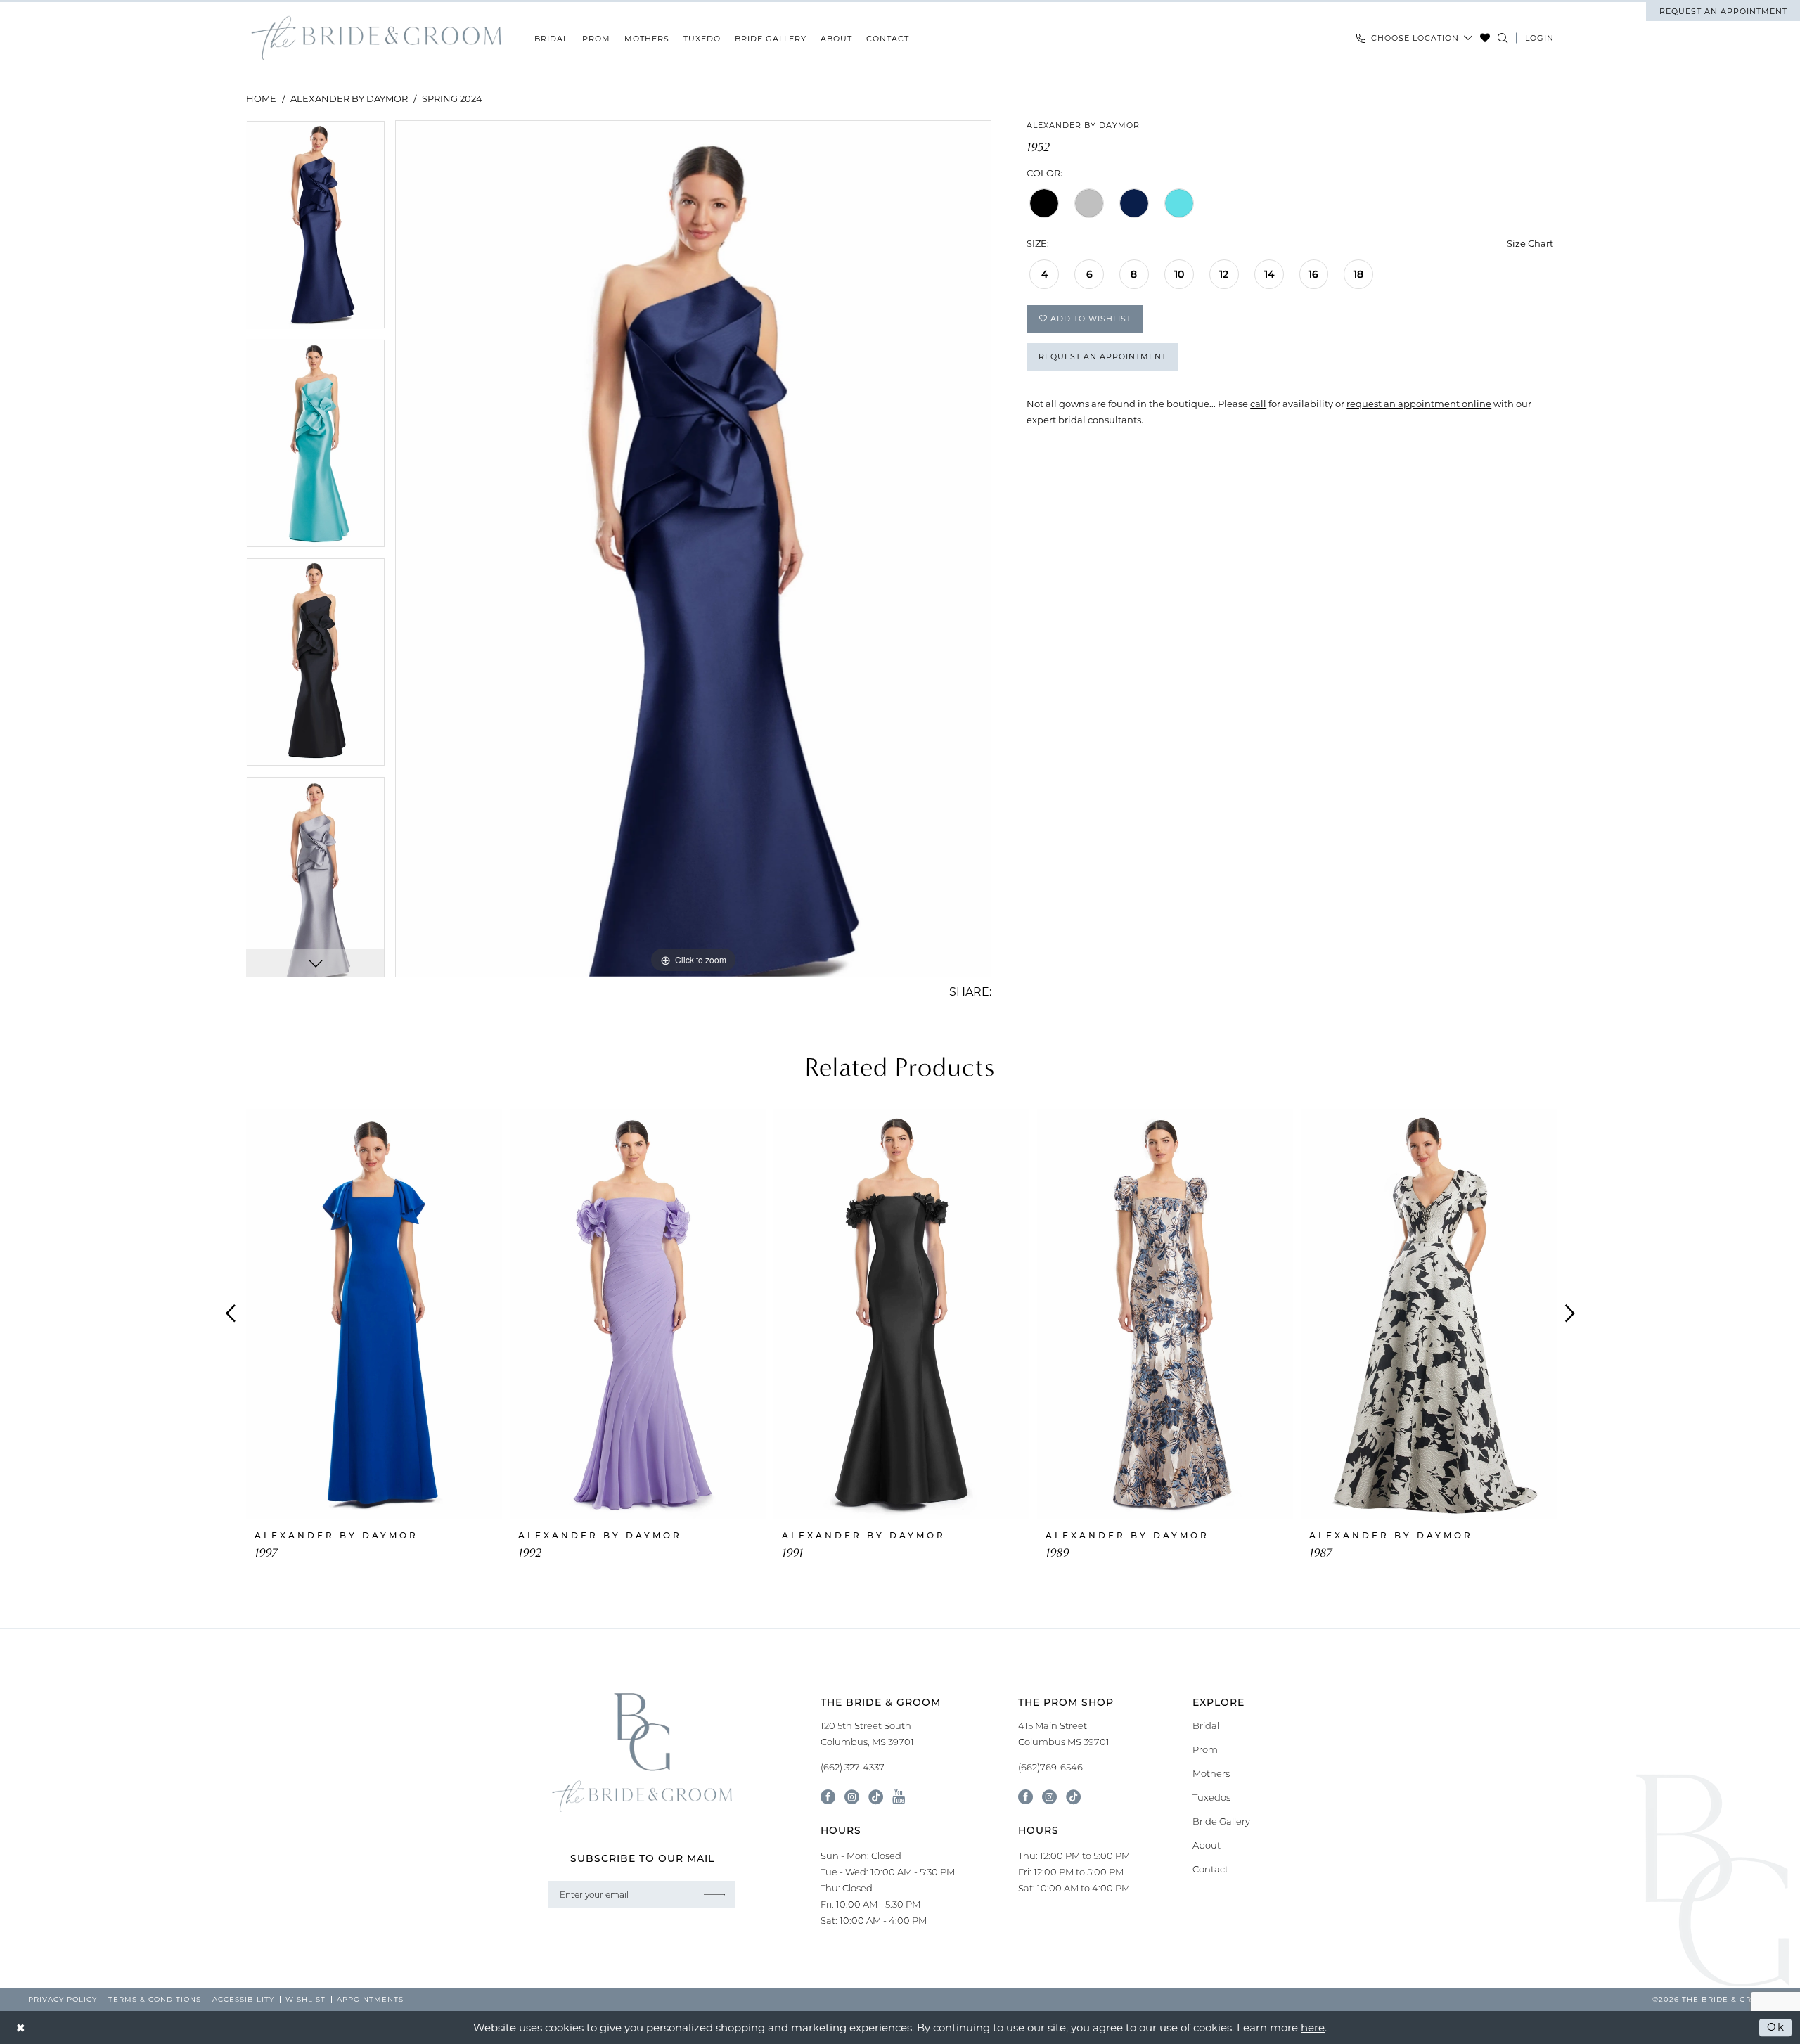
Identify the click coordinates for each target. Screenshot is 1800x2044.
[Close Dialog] (21, 2027)
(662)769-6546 (1050, 1767)
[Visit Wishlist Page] (1485, 38)
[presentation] (374, 1314)
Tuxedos (1211, 1797)
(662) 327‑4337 (853, 1767)
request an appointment (1723, 11)
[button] (1539, 38)
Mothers (1211, 1773)
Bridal (1206, 1725)
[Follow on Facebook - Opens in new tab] (1026, 1797)
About (1207, 1845)
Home (261, 98)
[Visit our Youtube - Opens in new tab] (899, 1797)
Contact (1210, 1869)
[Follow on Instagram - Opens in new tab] (1049, 1797)
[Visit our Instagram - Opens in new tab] (852, 1797)
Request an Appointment (1102, 356)
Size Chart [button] (1530, 243)
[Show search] (1503, 38)
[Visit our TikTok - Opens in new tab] (876, 1797)
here (1313, 2027)
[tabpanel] (316, 230)
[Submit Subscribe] (714, 1894)
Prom (1205, 1749)
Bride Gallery (1221, 1821)
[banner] (376, 38)
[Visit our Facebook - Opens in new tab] (828, 1797)
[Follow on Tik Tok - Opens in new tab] (1073, 1797)
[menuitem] (1723, 11)
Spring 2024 (452, 98)
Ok (1776, 2027)
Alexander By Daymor (349, 98)
